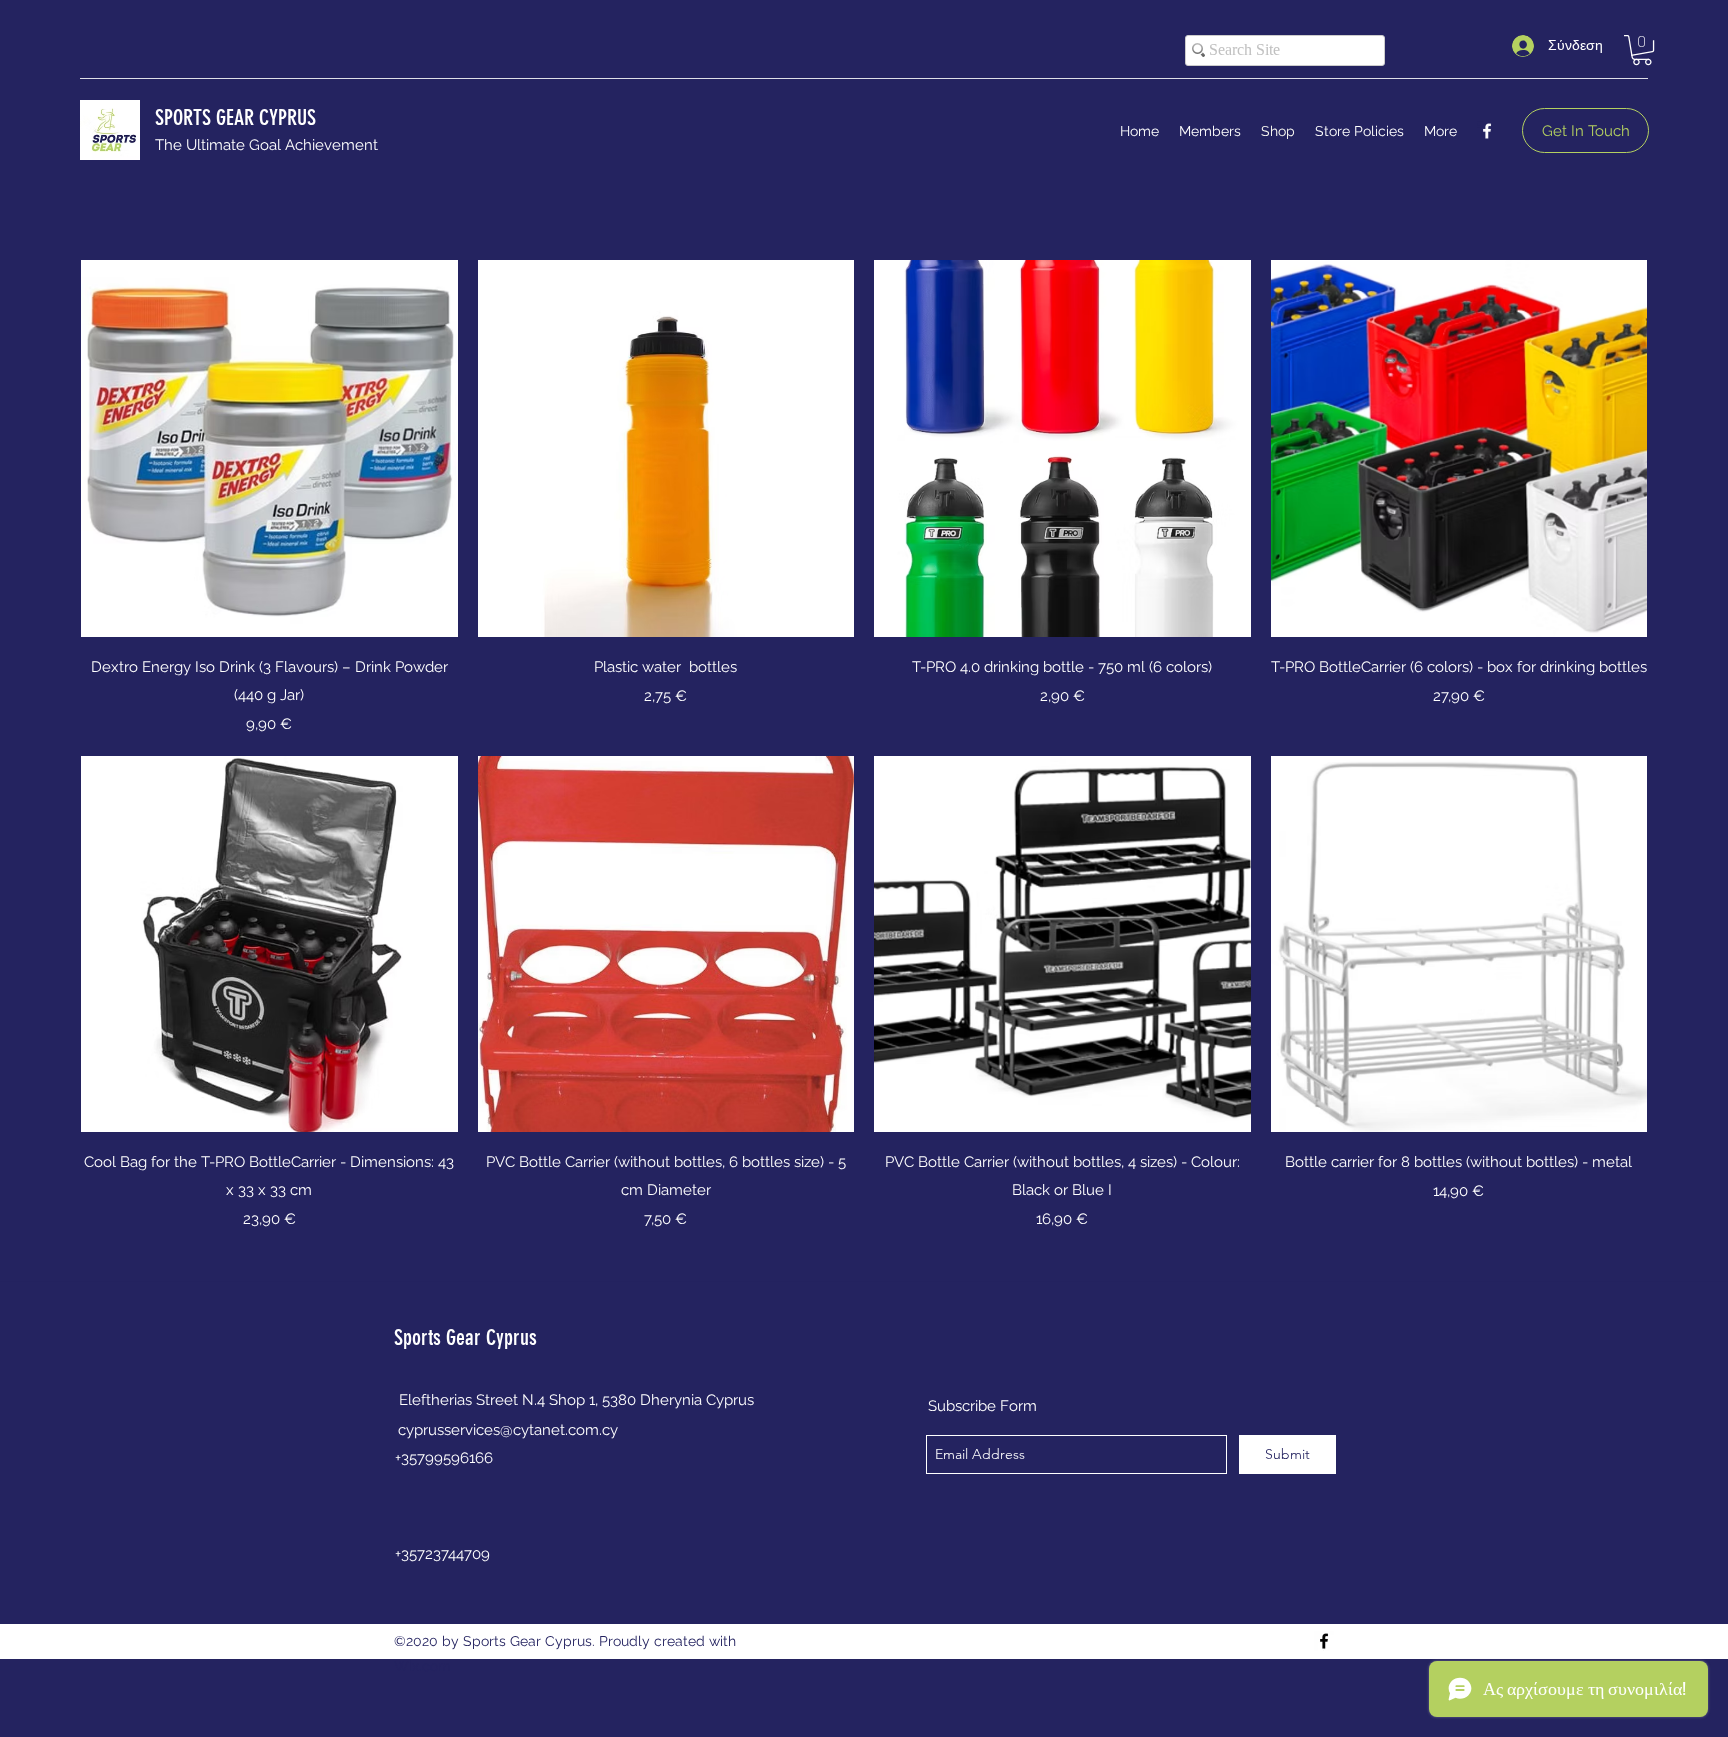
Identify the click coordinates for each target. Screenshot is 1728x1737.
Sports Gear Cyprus (465, 1337)
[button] (1642, 50)
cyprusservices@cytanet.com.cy (508, 1430)
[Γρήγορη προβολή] (269, 448)
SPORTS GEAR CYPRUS (235, 117)
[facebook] (1487, 131)
